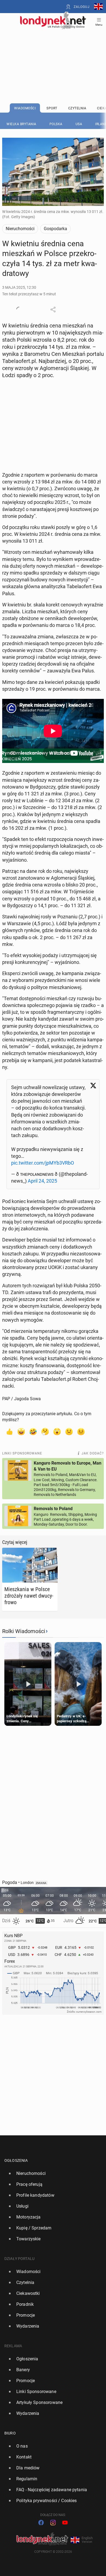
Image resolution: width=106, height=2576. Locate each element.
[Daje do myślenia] (45, 1431)
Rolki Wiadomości (24, 1631)
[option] (51, 2174)
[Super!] (21, 1431)
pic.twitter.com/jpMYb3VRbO (43, 1163)
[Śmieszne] (33, 1431)
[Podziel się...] (53, 309)
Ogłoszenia (16, 2160)
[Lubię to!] (9, 1431)
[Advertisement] (53, 52)
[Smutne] (69, 1431)
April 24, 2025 (42, 1181)
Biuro (10, 2433)
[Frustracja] (81, 1431)
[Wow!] (57, 1431)
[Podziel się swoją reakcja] (19, 309)
